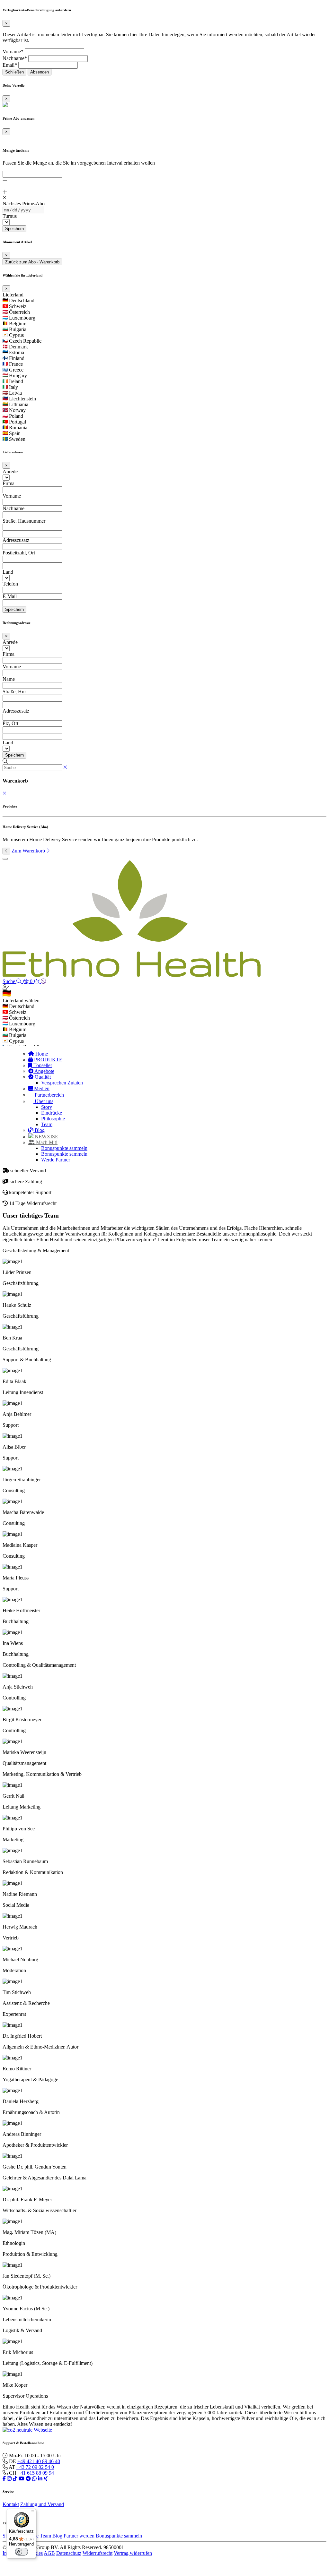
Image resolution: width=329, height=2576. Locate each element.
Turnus (10, 216)
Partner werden (79, 2536)
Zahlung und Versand (42, 2504)
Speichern (14, 229)
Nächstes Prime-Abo (24, 204)
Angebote (44, 1071)
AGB (49, 2553)
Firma (9, 483)
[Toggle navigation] (5, 859)
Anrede (10, 471)
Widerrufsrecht (98, 2553)
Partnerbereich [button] (49, 1095)
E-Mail (10, 596)
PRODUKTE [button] (48, 1060)
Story (47, 1107)
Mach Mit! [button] (46, 1142)
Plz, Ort (10, 723)
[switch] (22, 2552)
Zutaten (75, 1083)
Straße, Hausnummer (24, 521)
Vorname (12, 496)
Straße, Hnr (14, 692)
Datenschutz (69, 2553)
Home (41, 1054)
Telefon (10, 584)
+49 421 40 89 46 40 (39, 2461)
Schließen (14, 72)
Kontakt (11, 2504)
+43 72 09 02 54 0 (35, 2467)
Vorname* (13, 51)
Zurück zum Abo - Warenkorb (32, 262)
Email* (10, 65)
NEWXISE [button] (46, 1137)
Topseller (42, 1065)
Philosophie (53, 1119)
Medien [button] (41, 1088)
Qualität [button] (42, 1077)
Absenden (40, 72)
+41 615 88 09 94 (36, 2473)
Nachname (13, 508)
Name (9, 679)
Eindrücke (52, 1113)
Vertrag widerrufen (133, 2553)
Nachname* (15, 58)
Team (47, 1124)
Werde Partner (56, 1160)
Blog (39, 1130)
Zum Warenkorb (29, 851)
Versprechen (54, 1083)
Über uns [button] (43, 1101)
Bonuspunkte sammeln (64, 1148)
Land (8, 572)
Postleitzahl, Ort (19, 553)
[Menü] (32, 2512)
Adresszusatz (16, 540)
